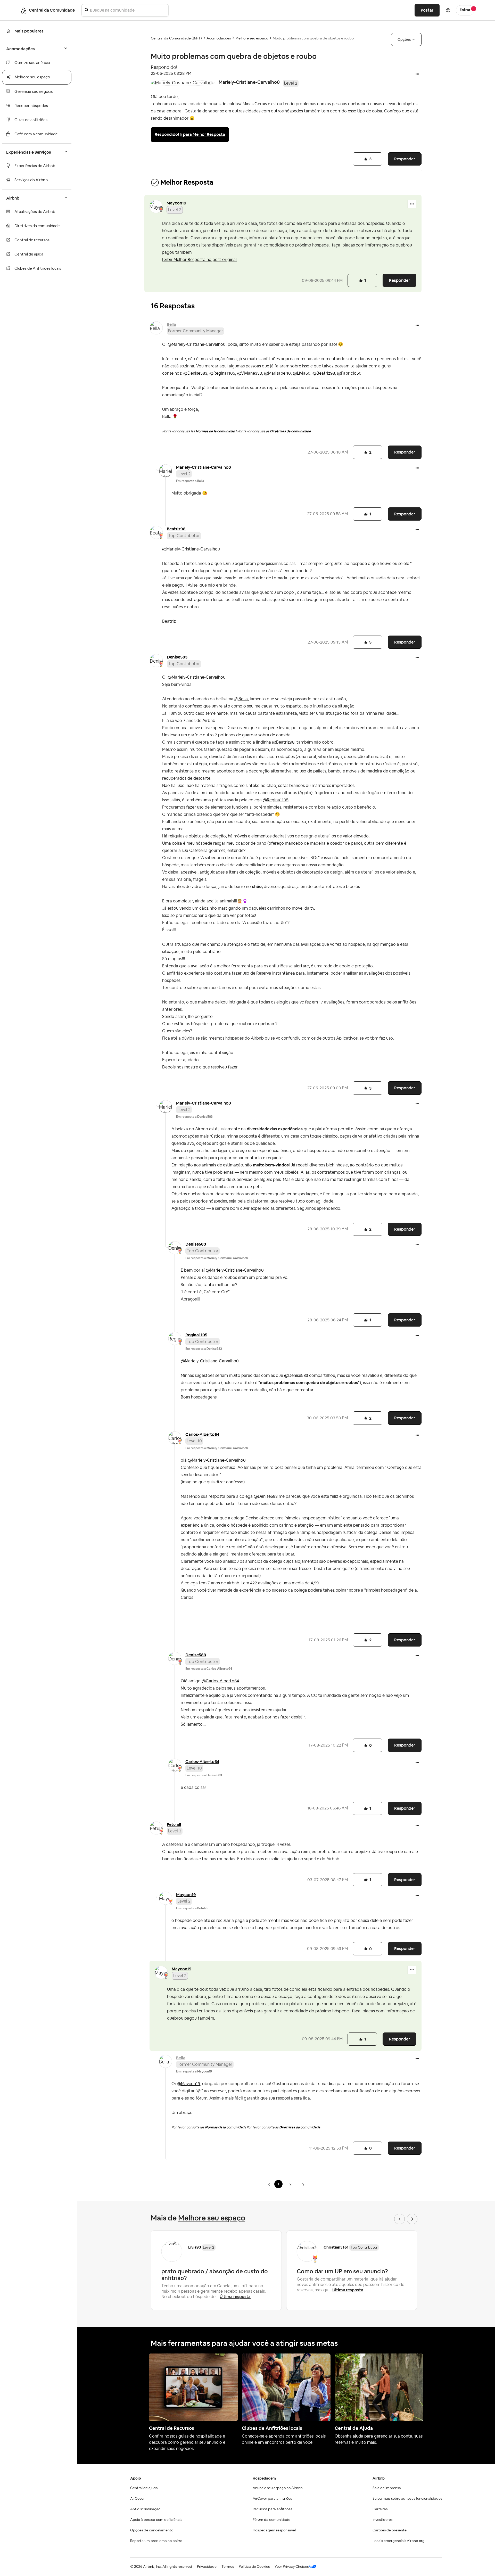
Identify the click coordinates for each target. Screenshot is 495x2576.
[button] (417, 75)
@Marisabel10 (277, 373)
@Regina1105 (222, 373)
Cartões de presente (390, 2530)
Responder (405, 159)
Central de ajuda (29, 254)
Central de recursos (32, 240)
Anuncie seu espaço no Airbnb (278, 2488)
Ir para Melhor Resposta (202, 134)
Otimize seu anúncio (32, 63)
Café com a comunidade (36, 134)
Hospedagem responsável (274, 2530)
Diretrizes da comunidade (37, 226)
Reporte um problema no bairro (156, 2541)
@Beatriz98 (324, 373)
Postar (427, 10)
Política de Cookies (254, 2567)
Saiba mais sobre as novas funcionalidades (407, 2499)
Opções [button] (404, 39)
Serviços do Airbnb (31, 180)
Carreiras (380, 2509)
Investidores (382, 2520)
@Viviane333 (250, 373)
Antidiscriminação (145, 2509)
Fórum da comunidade (271, 2520)
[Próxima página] (303, 2184)
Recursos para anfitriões (272, 2509)
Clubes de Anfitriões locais (38, 269)
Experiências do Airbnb (35, 166)
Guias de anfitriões (31, 120)
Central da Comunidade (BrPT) (176, 38)
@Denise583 (195, 373)
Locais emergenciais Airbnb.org (399, 2541)
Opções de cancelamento (152, 2530)
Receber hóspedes (31, 106)
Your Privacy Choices (292, 2567)
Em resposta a (190, 481)
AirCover (137, 2499)
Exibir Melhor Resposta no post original (199, 260)
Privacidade (207, 2567)
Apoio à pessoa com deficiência (156, 2520)
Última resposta (235, 2297)
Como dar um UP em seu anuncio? (342, 2271)
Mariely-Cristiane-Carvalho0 (249, 82)
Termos (228, 2567)
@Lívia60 (302, 373)
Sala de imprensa (387, 2488)
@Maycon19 (188, 2084)
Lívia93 (195, 2247)
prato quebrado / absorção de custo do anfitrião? (215, 2275)
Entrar (465, 10)
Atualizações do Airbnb (35, 212)
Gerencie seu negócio (34, 92)
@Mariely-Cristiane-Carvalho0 (197, 344)
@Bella (241, 699)
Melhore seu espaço (32, 77)
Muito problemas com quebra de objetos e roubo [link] (313, 38)
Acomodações (219, 38)
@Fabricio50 (349, 373)
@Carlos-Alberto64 (220, 1681)
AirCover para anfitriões (272, 2499)
